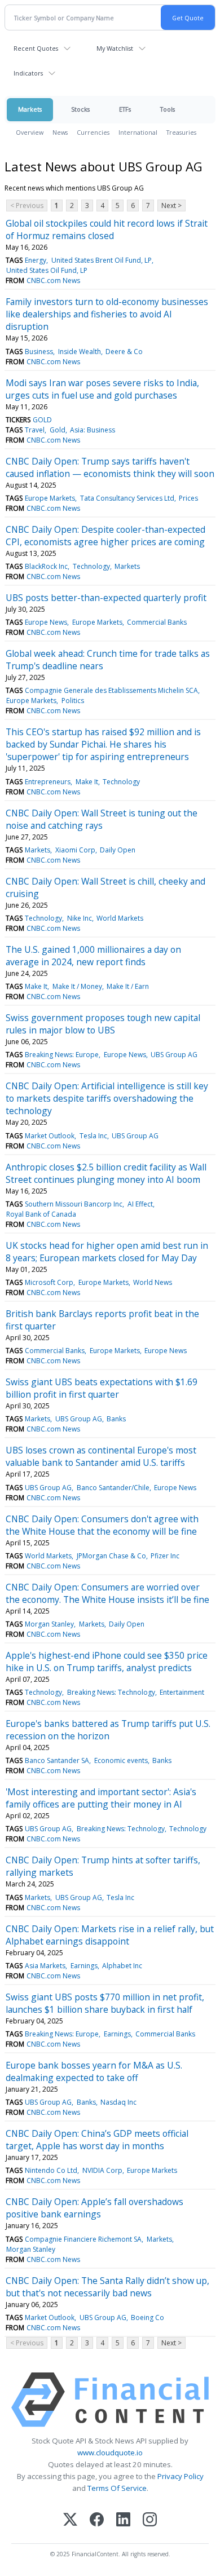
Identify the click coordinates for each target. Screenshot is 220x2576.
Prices (188, 498)
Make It (87, 782)
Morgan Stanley (49, 1624)
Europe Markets (50, 498)
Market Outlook (50, 1136)
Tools (168, 109)
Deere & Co (124, 352)
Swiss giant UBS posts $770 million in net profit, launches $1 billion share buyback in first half (105, 2003)
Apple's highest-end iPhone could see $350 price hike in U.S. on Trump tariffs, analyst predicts (107, 1662)
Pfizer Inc (165, 1556)
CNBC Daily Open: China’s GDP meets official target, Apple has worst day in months (97, 2140)
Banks (116, 1419)
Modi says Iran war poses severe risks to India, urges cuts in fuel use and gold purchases (102, 389)
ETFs (125, 109)
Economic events (121, 1760)
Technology (91, 566)
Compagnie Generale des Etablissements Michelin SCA (111, 690)
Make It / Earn (128, 986)
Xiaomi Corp (75, 850)
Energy (36, 260)
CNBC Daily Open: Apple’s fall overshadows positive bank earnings (94, 2208)
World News (153, 1282)
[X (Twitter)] (70, 2520)
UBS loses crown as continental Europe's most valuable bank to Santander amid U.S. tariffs (101, 1456)
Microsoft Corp (49, 1282)
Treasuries (181, 132)
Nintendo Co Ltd (51, 2170)
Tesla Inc (93, 1136)
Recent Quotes (36, 48)
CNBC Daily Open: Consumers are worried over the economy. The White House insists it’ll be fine (107, 1593)
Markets (30, 109)
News (60, 132)
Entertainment (182, 1692)
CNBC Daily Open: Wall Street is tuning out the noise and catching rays (102, 819)
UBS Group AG (174, 1055)
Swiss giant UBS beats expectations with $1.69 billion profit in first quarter (102, 1388)
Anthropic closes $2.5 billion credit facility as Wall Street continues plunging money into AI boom (106, 1173)
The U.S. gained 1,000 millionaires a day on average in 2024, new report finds (93, 956)
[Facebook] (97, 2520)
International (138, 132)
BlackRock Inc (46, 566)
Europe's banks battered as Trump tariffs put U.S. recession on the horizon (108, 1730)
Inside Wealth (80, 352)
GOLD (42, 420)
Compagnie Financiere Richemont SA (83, 2239)
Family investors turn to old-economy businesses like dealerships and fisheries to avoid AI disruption (107, 314)
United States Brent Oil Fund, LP (102, 260)
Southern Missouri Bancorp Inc (74, 1204)
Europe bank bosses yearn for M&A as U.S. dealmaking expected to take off (94, 2071)
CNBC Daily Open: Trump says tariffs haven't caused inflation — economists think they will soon (110, 467)
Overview (30, 132)
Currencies (93, 132)
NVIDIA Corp (102, 2170)
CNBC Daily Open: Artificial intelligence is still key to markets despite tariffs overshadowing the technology (107, 1098)
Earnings (84, 1966)
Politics (73, 701)
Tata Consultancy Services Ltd (127, 498)
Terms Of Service (117, 2488)
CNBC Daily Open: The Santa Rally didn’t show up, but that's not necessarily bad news (107, 2287)
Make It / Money (77, 986)
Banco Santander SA (57, 1760)
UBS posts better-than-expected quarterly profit (106, 598)
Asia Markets (45, 1966)
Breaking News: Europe (62, 1055)
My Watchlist (115, 48)
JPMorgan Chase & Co (111, 1556)
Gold (58, 430)
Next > (171, 206)
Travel (35, 430)
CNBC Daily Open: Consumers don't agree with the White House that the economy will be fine (102, 1525)
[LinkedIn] (123, 2520)
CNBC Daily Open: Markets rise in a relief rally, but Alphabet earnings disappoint (110, 1935)
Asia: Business (93, 430)
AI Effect (140, 1204)
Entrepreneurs (48, 782)
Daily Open (118, 850)
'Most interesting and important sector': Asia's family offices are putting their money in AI (101, 1798)
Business (39, 352)
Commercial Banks (157, 622)
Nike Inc (80, 918)
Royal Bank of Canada (41, 1214)
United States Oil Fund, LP (47, 270)
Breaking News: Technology (111, 1692)
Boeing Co (148, 2317)
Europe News (46, 622)
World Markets (120, 918)
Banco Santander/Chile (113, 1488)
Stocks (80, 109)
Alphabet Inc (122, 1966)
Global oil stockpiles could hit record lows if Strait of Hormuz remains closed (107, 229)
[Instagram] (150, 2520)
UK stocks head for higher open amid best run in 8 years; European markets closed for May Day (107, 1252)
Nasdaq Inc (118, 2102)
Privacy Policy (181, 2476)
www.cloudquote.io (110, 2453)
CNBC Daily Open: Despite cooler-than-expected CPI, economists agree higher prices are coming (105, 536)
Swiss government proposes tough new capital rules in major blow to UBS (103, 1024)
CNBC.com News (53, 280)
